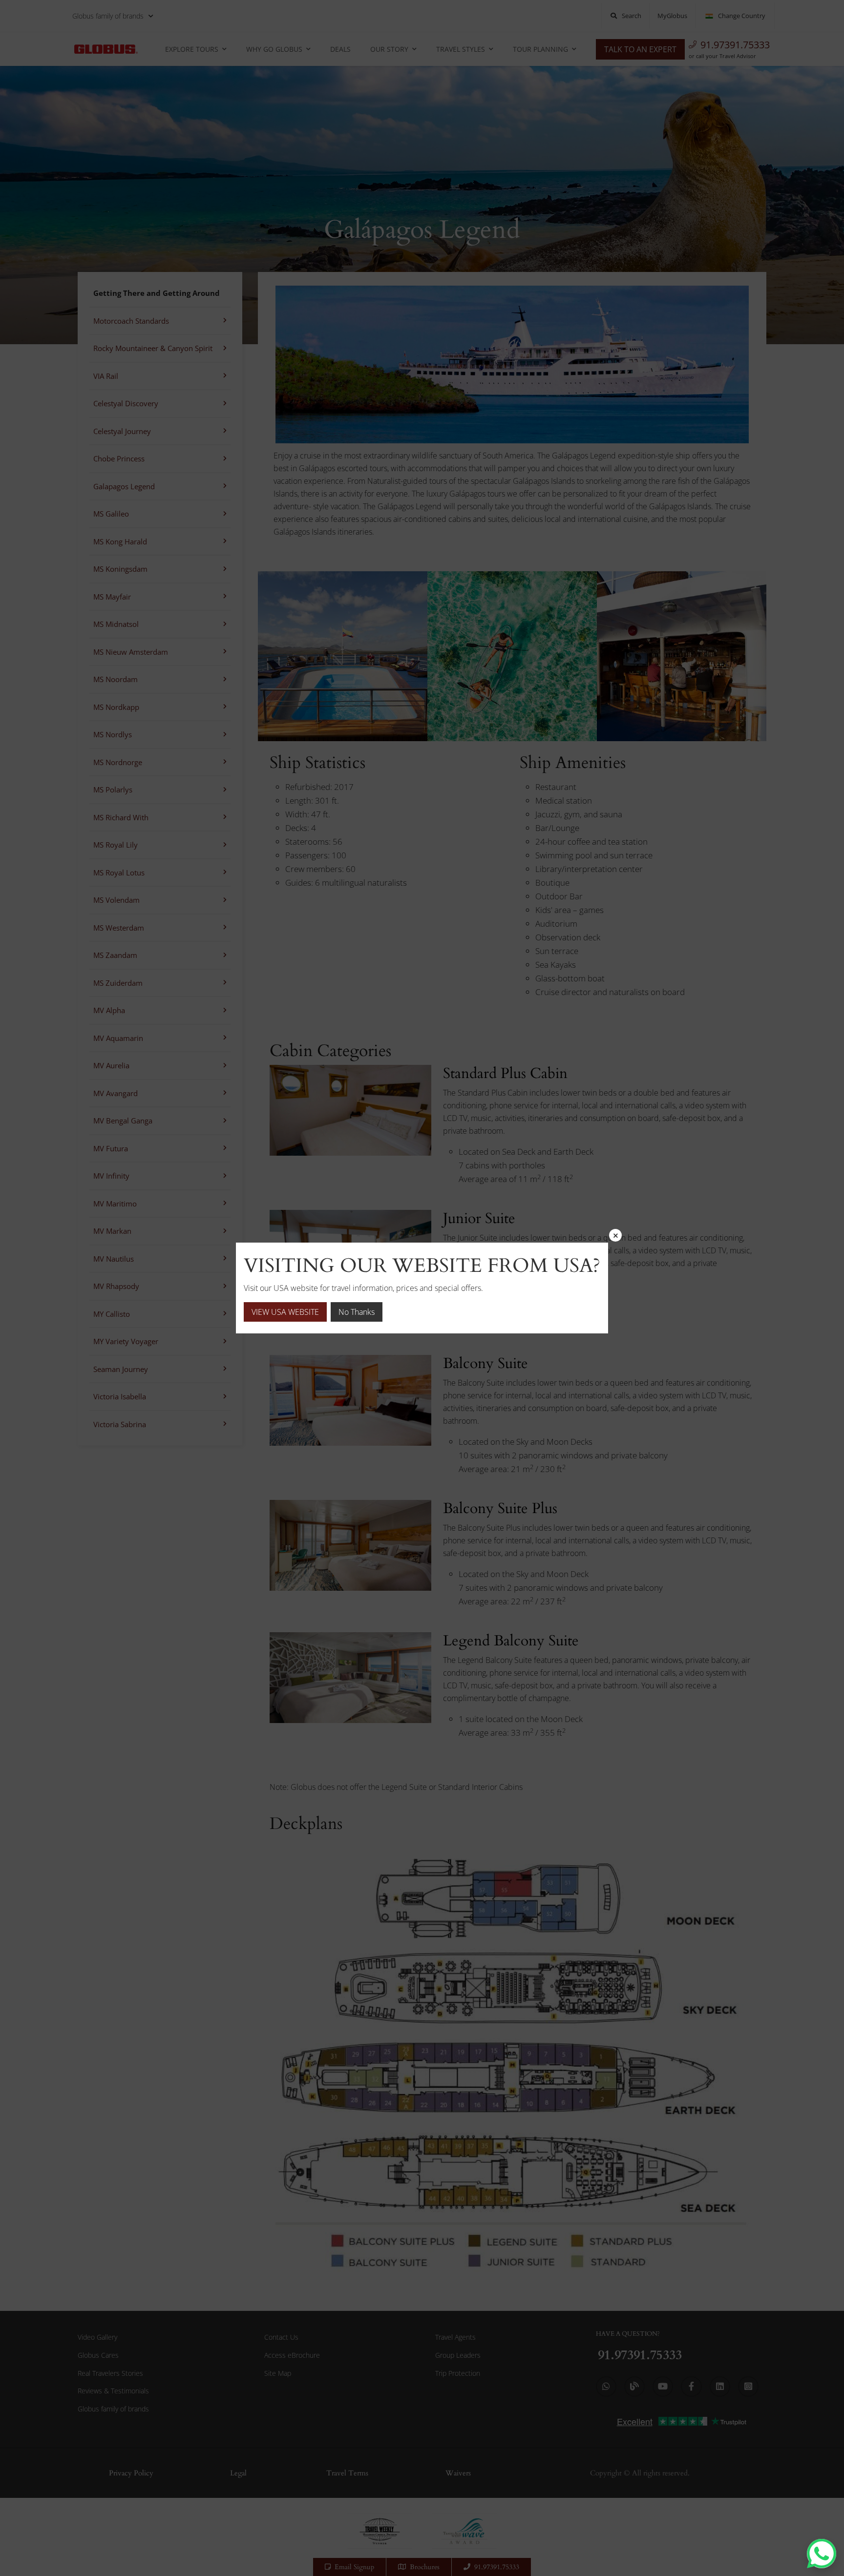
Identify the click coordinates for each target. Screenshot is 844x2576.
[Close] (615, 1235)
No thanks (357, 1312)
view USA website (285, 1312)
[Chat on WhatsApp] (822, 2554)
